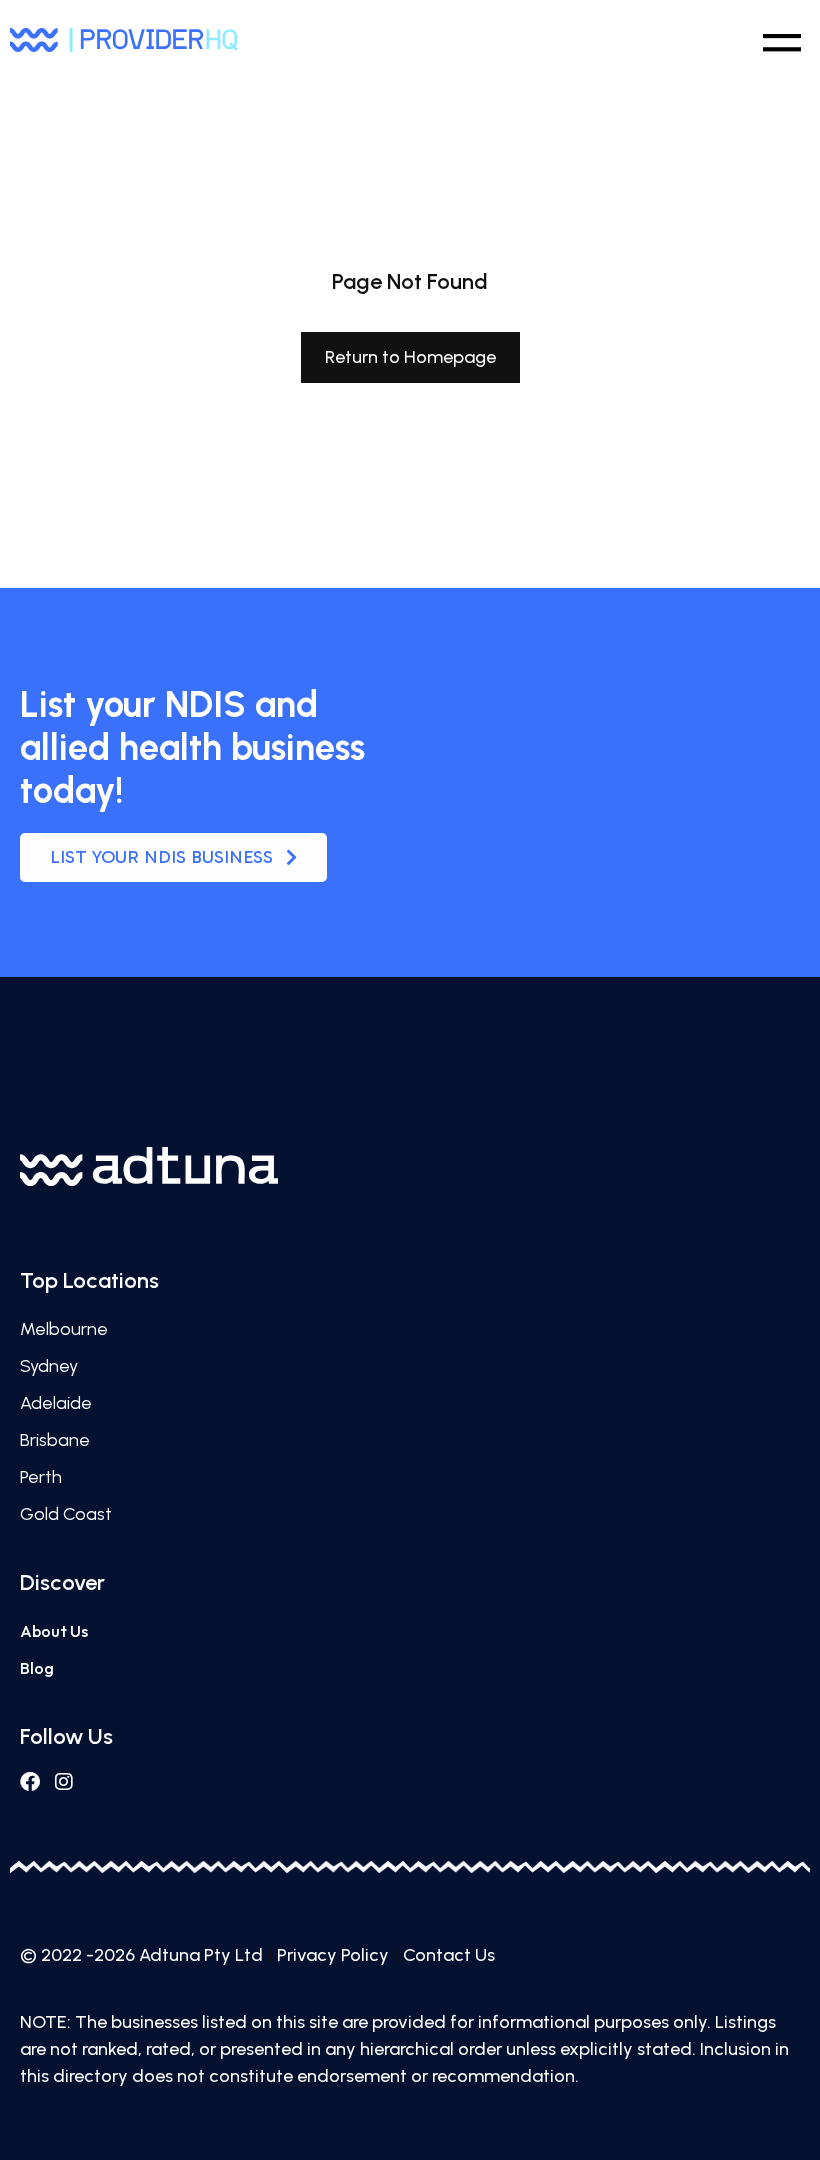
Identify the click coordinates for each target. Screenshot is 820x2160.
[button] (781, 38)
